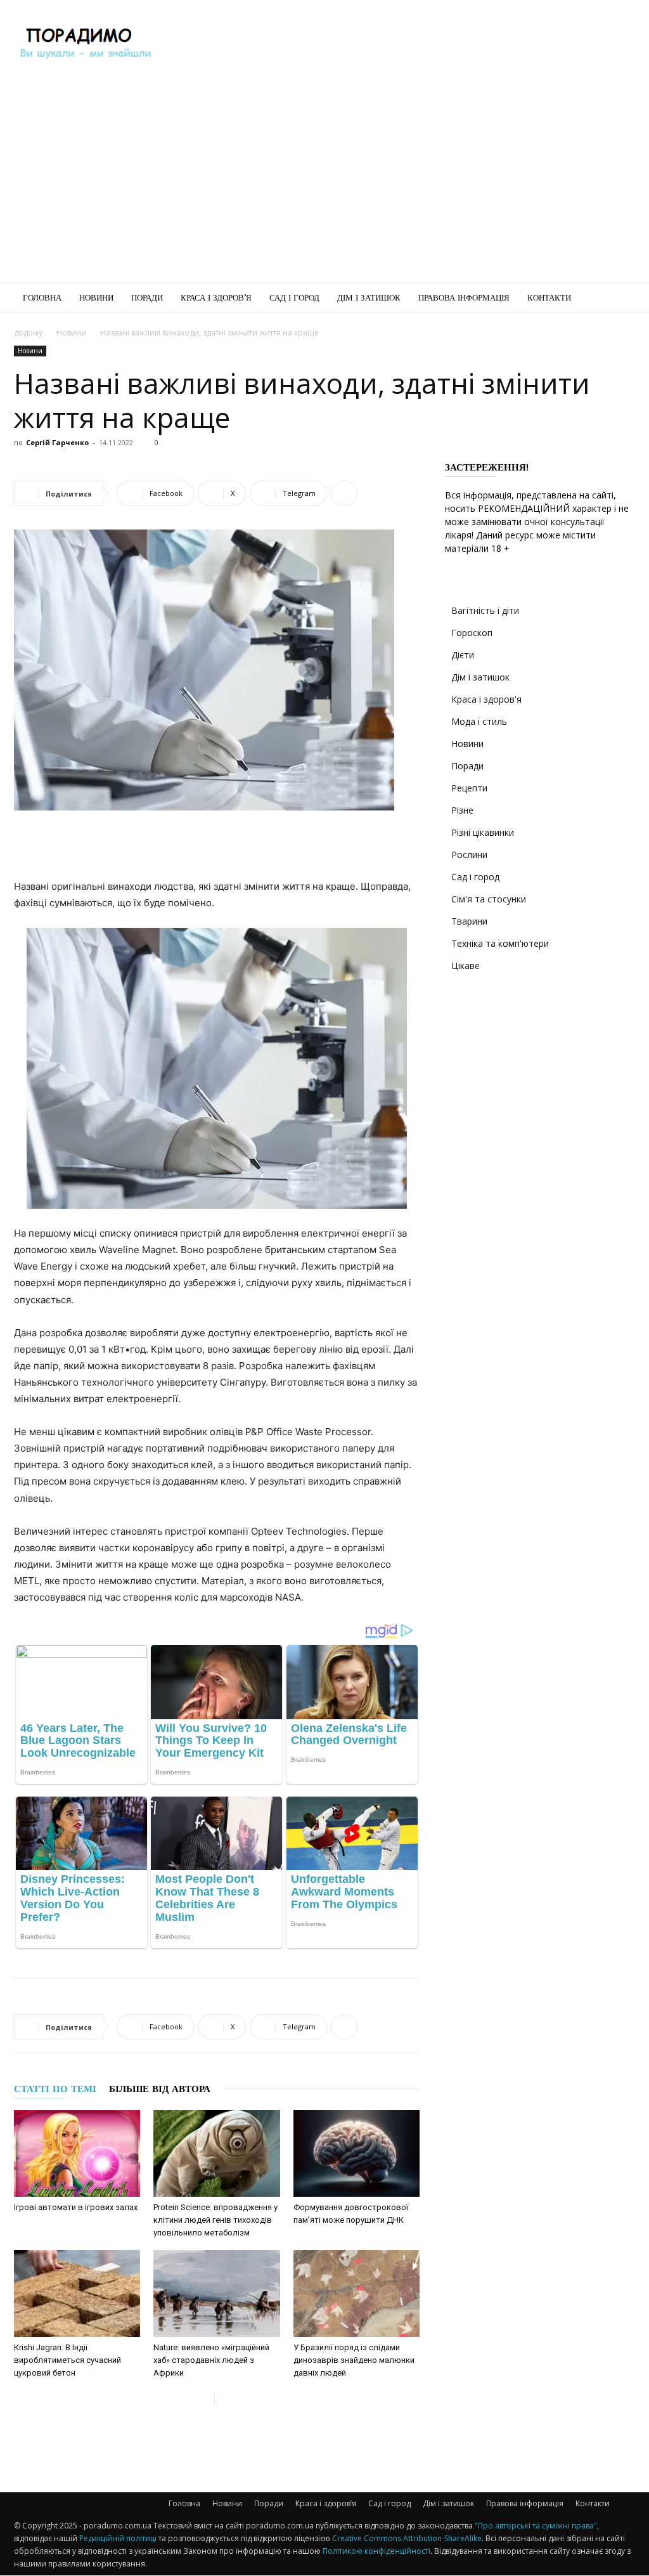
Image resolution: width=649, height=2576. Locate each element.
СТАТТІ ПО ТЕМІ (55, 2089)
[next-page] (225, 2398)
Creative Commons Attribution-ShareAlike (407, 2538)
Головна (42, 298)
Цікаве (466, 966)
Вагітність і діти (485, 610)
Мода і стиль (479, 721)
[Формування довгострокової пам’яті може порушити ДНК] (357, 2153)
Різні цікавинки (483, 832)
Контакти (549, 298)
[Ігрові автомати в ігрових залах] (77, 2153)
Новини (96, 298)
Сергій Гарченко (57, 442)
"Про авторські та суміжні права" (536, 2526)
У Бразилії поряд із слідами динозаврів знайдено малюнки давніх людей (354, 2360)
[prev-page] (204, 2398)
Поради (147, 298)
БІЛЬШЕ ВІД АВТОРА (160, 2089)
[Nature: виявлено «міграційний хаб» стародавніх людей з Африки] (216, 2293)
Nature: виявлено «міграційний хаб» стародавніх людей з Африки (211, 2360)
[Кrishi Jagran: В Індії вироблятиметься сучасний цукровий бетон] (77, 2293)
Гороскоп (472, 633)
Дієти (463, 655)
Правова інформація (464, 298)
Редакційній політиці (118, 2538)
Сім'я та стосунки (489, 899)
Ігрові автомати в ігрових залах (76, 2207)
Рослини (469, 855)
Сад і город (294, 298)
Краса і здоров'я (486, 699)
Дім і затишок (369, 298)
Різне (462, 810)
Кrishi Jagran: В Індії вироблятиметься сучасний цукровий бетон (67, 2360)
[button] (620, 299)
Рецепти (469, 788)
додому (28, 333)
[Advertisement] (404, 46)
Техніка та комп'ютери (500, 943)
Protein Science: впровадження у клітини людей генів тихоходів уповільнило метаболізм (215, 2220)
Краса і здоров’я (216, 298)
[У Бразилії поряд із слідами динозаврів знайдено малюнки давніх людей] (357, 2293)
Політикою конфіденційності (376, 2551)
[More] (344, 493)
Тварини (469, 921)
